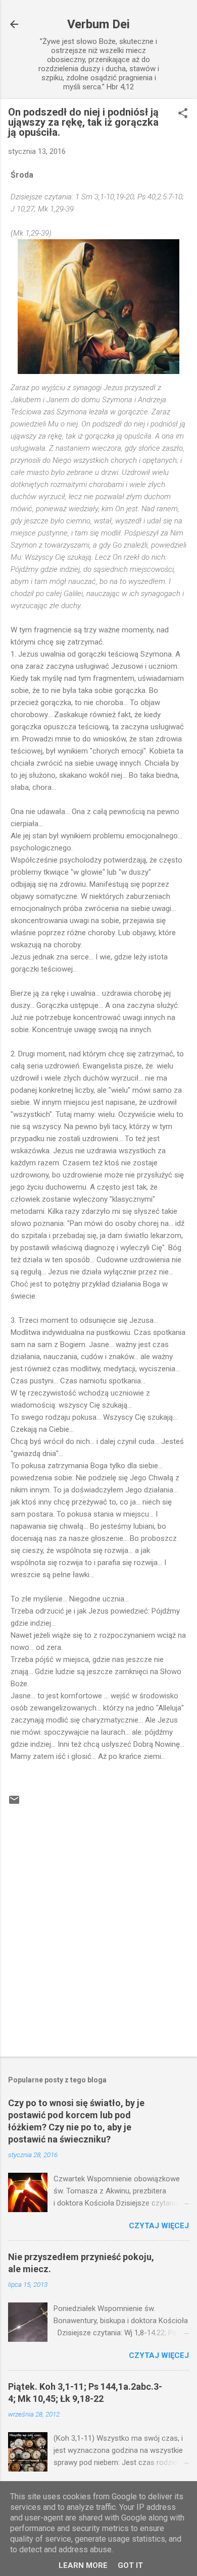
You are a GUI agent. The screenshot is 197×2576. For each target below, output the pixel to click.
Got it (130, 2565)
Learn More (83, 2565)
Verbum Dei (98, 24)
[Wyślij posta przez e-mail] (14, 1803)
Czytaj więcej (159, 2226)
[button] (183, 114)
